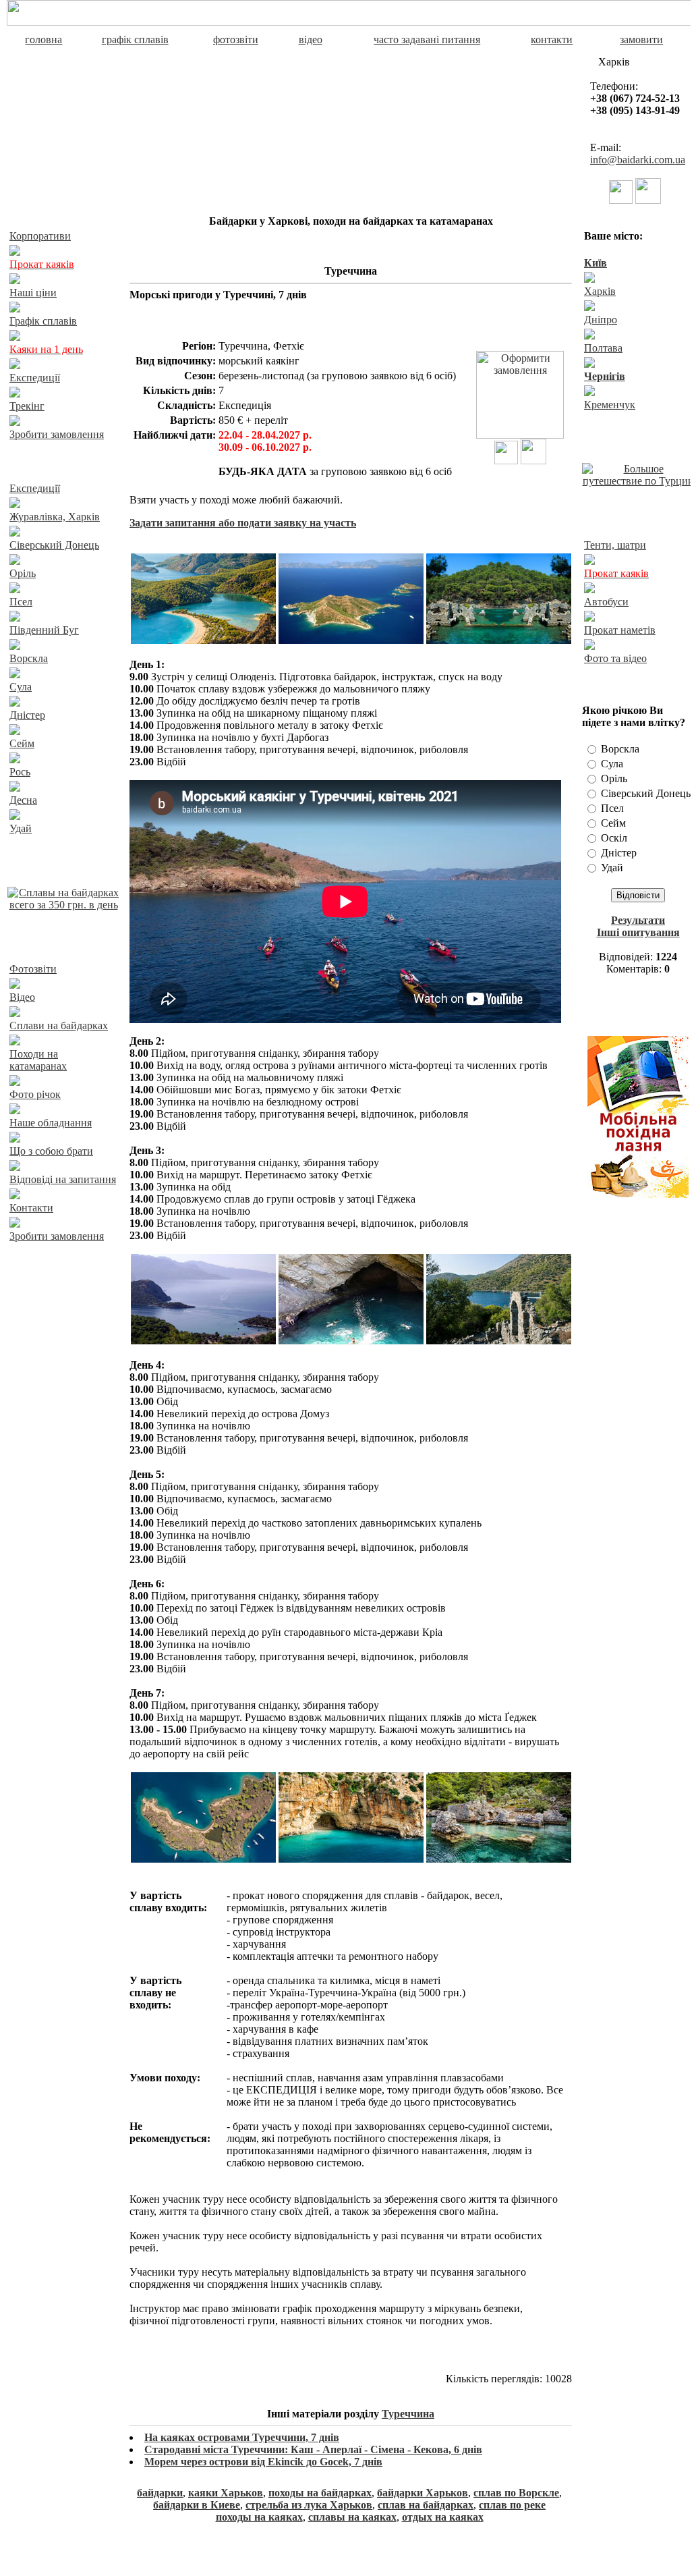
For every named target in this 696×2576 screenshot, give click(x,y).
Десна (23, 800)
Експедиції (35, 378)
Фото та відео (615, 658)
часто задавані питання (427, 39)
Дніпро (601, 320)
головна (43, 39)
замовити (641, 39)
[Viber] (621, 200)
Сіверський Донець (54, 545)
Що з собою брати (51, 1151)
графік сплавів (135, 39)
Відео (22, 997)
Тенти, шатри (615, 545)
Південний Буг (44, 630)
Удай (21, 828)
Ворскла (29, 658)
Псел (21, 602)
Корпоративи (40, 236)
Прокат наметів (620, 630)
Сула (21, 687)
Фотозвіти (33, 969)
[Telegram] (648, 200)
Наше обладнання (51, 1123)
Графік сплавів (43, 321)
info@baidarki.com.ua (638, 160)
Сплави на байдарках (59, 1025)
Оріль (23, 573)
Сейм (22, 743)
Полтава (603, 348)
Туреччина (408, 2414)
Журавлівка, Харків (55, 517)
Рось (20, 772)
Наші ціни (33, 293)
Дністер (27, 715)
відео (311, 39)
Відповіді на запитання (63, 1179)
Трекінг (27, 406)
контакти (552, 39)
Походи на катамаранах (38, 1060)
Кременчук (610, 405)
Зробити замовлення (57, 434)
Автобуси (606, 602)
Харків (600, 291)
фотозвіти (236, 39)
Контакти (31, 1208)
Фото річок (35, 1094)
